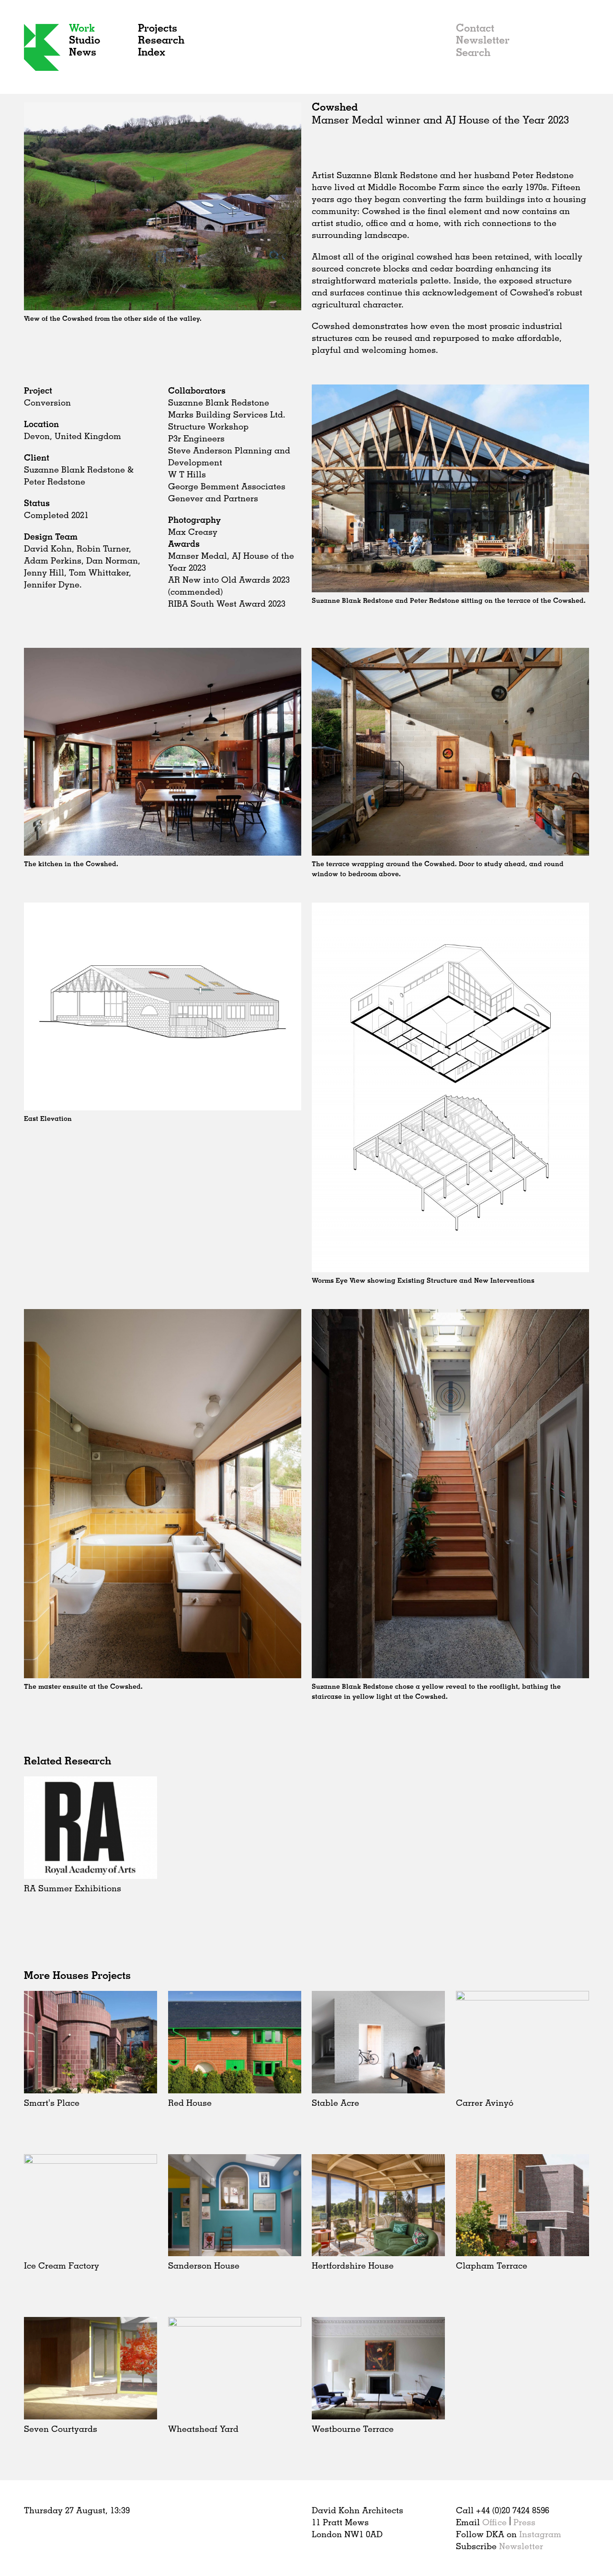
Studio (85, 40)
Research (161, 40)
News (83, 51)
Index (152, 51)
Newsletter (483, 40)
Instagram (540, 2534)
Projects (158, 28)
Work (82, 28)
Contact (475, 28)
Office (494, 2522)
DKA (42, 47)
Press (524, 2522)
